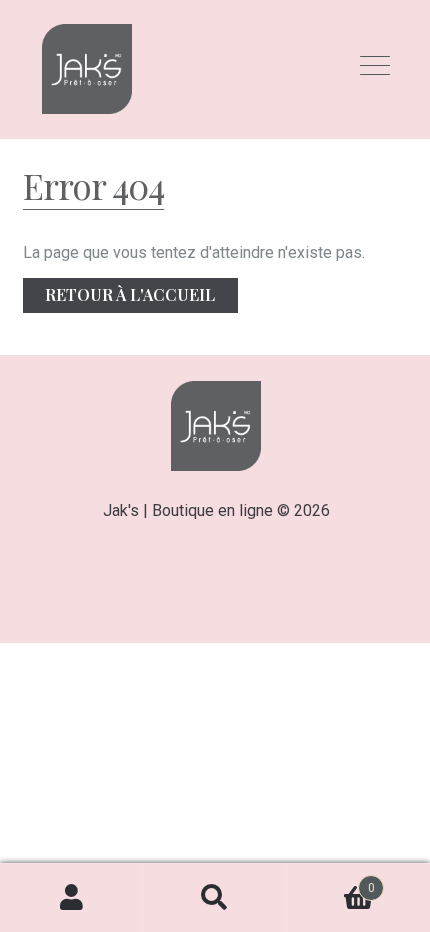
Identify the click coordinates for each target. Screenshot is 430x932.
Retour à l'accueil (130, 294)
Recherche (214, 898)
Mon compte (71, 898)
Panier (331, 880)
